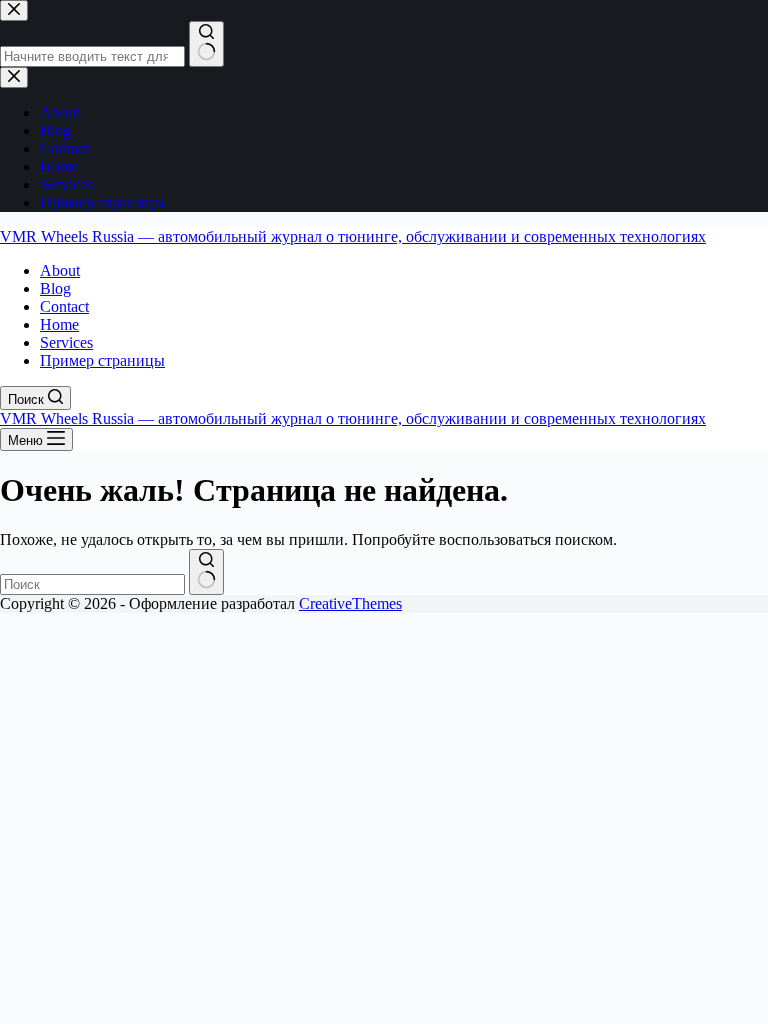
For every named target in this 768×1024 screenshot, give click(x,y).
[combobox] (92, 584)
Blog (55, 288)
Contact (64, 306)
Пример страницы (102, 360)
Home (59, 324)
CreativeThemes (350, 603)
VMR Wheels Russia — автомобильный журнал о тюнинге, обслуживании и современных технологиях (353, 236)
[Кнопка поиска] (206, 572)
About (60, 270)
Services (66, 342)
